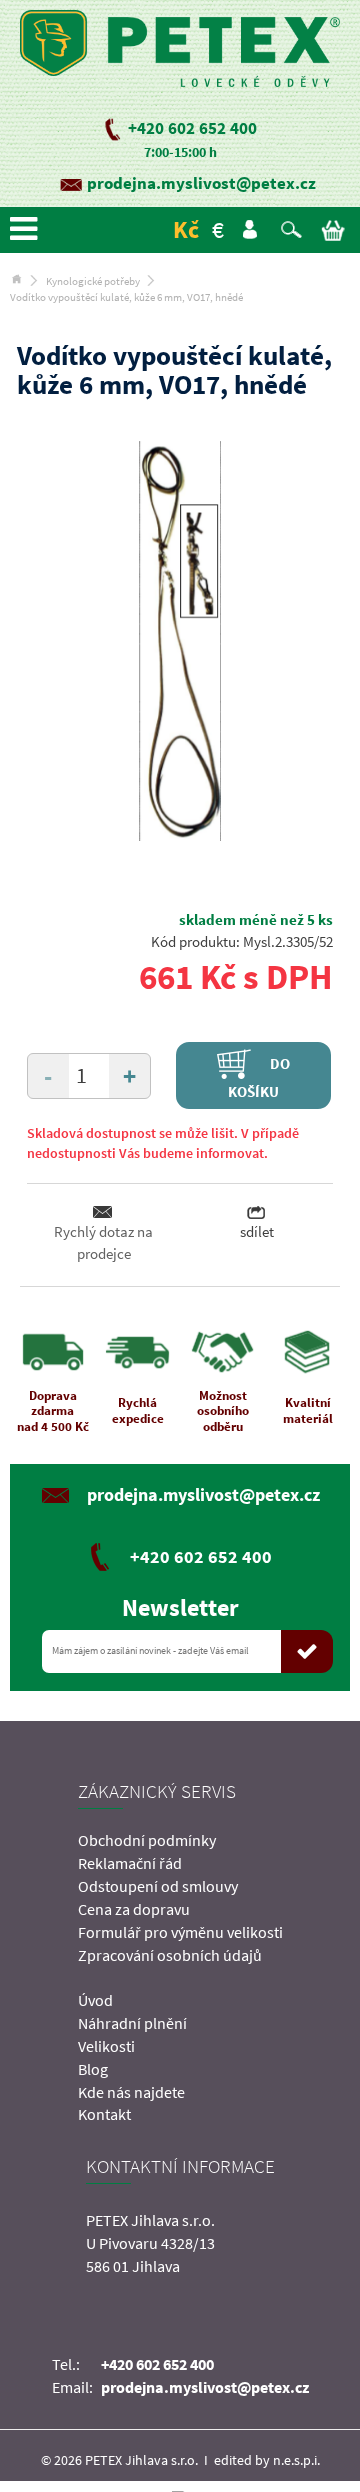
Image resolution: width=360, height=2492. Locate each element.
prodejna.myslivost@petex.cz (201, 183)
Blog (93, 2069)
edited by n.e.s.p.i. (267, 2460)
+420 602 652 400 (192, 128)
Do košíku (259, 1076)
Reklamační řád (130, 1863)
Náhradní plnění (132, 2023)
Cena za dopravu (134, 1909)
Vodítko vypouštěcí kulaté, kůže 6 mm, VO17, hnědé (126, 297)
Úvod (95, 2000)
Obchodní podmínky (147, 1840)
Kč (186, 229)
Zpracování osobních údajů (170, 1955)
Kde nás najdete (131, 2092)
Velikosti (106, 2046)
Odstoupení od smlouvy (158, 1886)
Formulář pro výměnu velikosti (180, 1932)
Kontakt (104, 2114)
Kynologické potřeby (93, 281)
